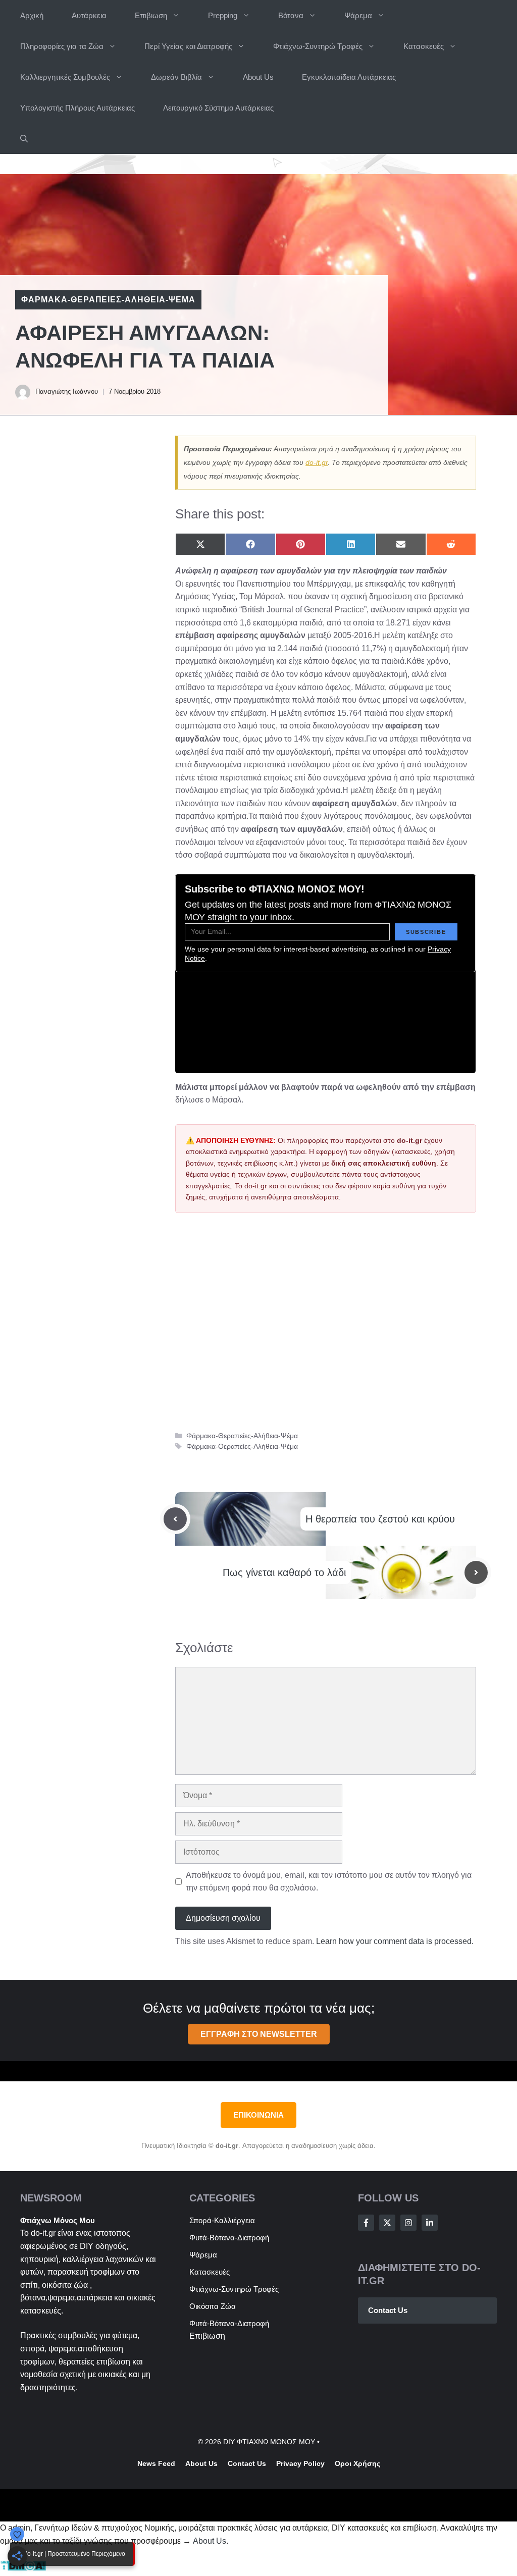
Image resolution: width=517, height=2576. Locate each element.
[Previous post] (175, 1519)
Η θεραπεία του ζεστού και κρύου (380, 1519)
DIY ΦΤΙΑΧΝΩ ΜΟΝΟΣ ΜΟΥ (269, 2442)
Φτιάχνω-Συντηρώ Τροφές (318, 46)
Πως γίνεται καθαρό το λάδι (284, 1572)
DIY (87, 2246)
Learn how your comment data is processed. (395, 1941)
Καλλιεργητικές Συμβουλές (65, 77)
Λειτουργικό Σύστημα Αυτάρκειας (218, 108)
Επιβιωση (151, 15)
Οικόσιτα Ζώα (213, 2306)
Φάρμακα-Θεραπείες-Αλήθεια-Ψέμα (108, 300)
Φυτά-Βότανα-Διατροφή (229, 2238)
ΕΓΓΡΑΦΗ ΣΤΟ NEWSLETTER (259, 2034)
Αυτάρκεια (89, 15)
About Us (258, 77)
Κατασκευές (424, 46)
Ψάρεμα (358, 15)
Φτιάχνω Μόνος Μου (58, 2220)
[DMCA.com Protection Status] (23, 2569)
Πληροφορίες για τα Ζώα (62, 46)
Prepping (223, 15)
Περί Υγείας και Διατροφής (188, 46)
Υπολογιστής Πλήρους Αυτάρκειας (77, 108)
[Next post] (476, 1572)
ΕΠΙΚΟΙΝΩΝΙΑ (258, 2115)
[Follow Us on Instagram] (408, 2223)
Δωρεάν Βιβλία (176, 77)
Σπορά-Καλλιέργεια (222, 2220)
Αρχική (32, 15)
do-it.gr (317, 462)
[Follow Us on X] (387, 2223)
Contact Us (388, 2310)
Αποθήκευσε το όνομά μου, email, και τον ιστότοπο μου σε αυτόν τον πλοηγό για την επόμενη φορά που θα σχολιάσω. (329, 1882)
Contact (241, 2463)
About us (201, 2463)
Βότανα (291, 15)
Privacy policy (300, 2463)
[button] (24, 139)
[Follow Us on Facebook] (366, 2223)
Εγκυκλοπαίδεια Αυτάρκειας (349, 77)
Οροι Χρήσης (357, 2463)
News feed (156, 2463)
